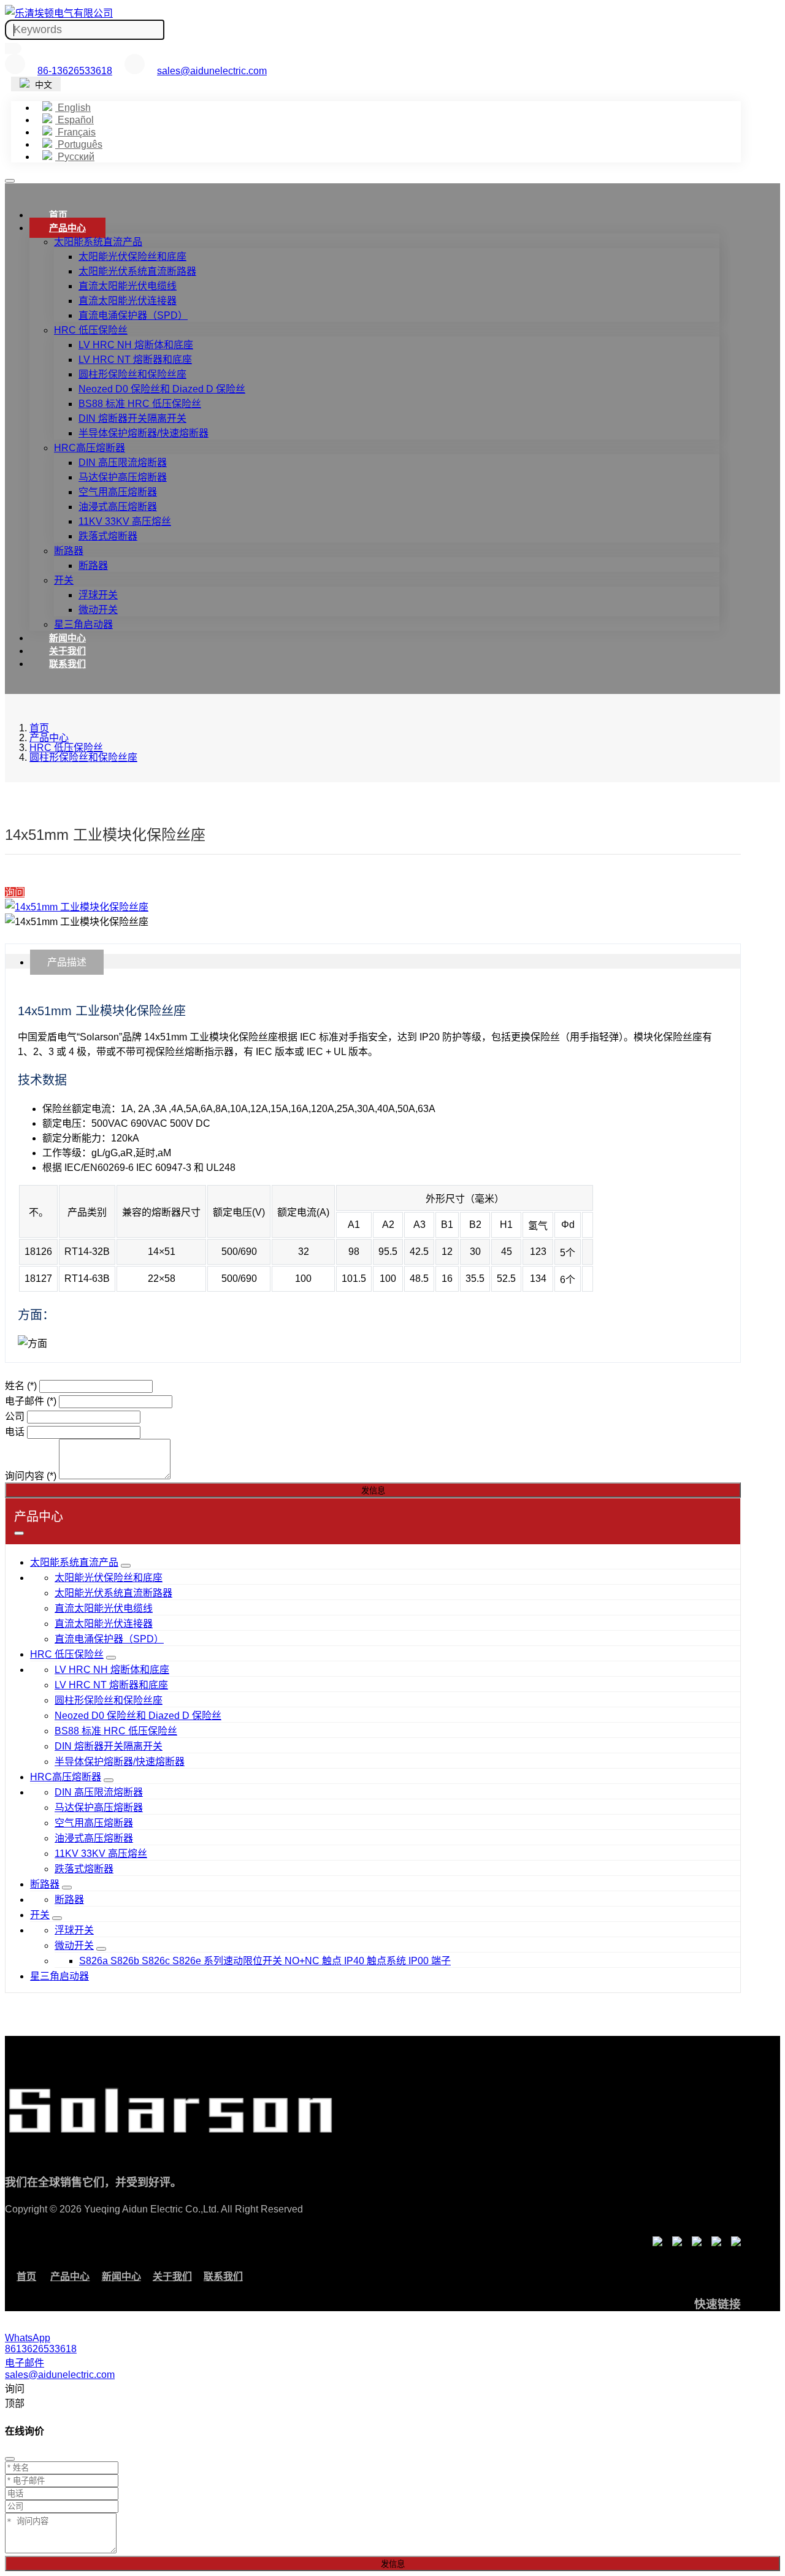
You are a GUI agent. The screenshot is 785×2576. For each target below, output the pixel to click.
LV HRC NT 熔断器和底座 (135, 360)
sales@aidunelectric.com (212, 71)
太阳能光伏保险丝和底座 (132, 257)
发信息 (373, 1491)
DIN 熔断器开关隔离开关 (132, 418)
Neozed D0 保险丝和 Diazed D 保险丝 (162, 389)
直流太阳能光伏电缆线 (128, 286)
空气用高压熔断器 (118, 492)
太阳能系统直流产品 (98, 242)
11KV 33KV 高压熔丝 (125, 521)
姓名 (21, 1386)
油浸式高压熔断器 (118, 507)
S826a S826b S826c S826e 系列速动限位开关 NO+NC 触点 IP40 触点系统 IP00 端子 (265, 1961)
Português (79, 144)
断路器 (69, 551)
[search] (13, 48)
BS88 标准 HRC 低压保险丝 (140, 404)
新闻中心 (67, 638)
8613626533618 (41, 2349)
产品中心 (67, 228)
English (73, 108)
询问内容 (31, 1476)
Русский (75, 157)
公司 (15, 1416)
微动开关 (98, 610)
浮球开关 (98, 595)
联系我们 (67, 664)
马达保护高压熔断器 (123, 477)
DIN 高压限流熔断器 (123, 463)
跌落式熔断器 (108, 536)
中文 (42, 85)
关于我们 (67, 651)
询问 (15, 892)
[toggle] (10, 181)
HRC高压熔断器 (90, 448)
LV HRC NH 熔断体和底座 (136, 345)
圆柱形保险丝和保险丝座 (132, 374)
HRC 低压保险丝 (91, 330)
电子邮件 (31, 1401)
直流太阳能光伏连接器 (128, 301)
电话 (15, 1432)
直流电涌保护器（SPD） (133, 315)
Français (75, 132)
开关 (64, 580)
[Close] (10, 2459)
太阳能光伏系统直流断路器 (137, 271)
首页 (58, 215)
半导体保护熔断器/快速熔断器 (144, 433)
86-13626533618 (75, 71)
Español (75, 120)
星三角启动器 (83, 624)
